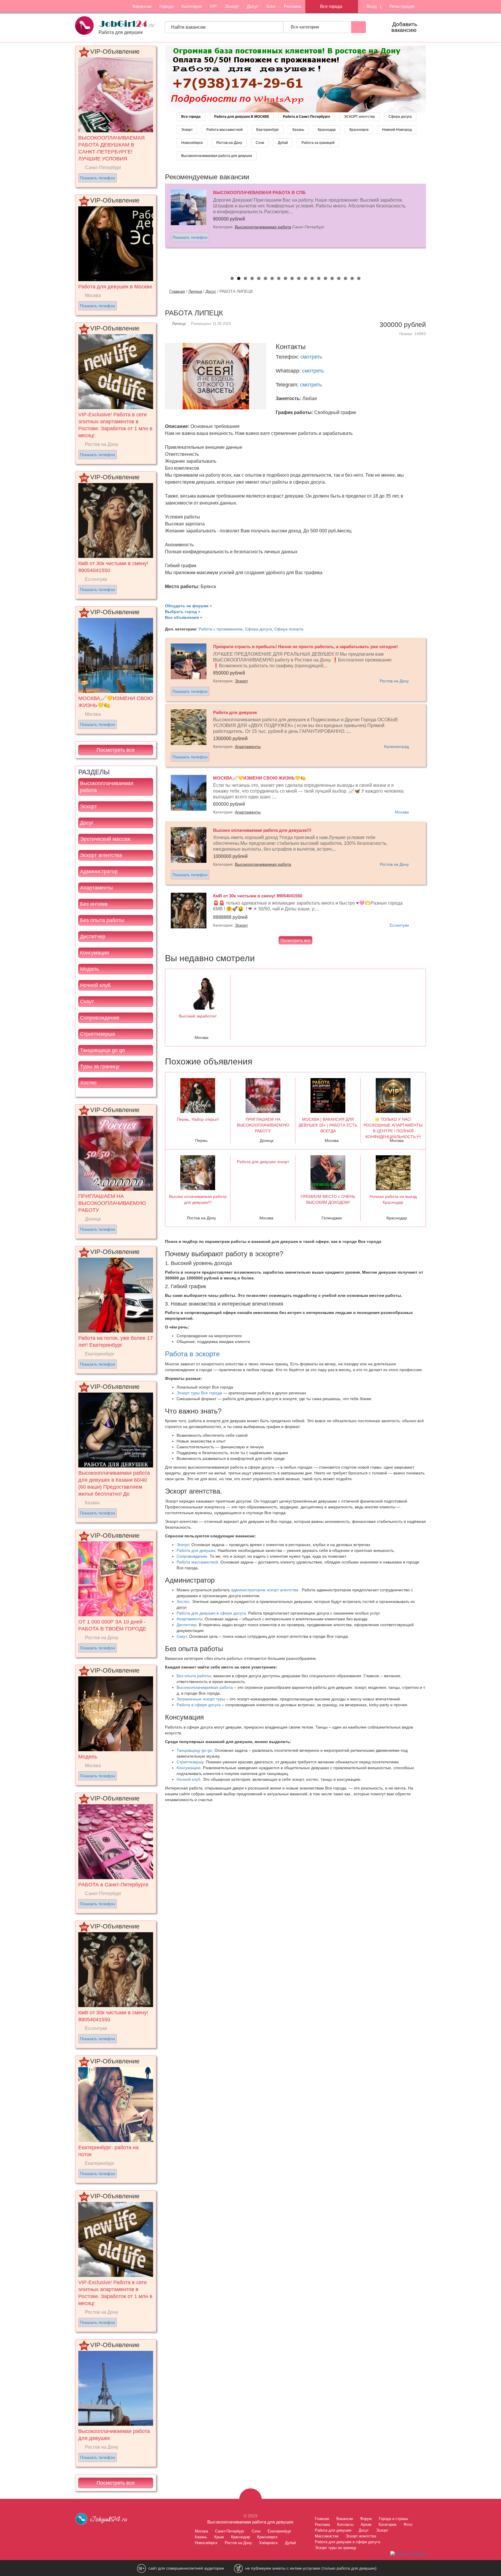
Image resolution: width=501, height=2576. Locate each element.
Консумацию (189, 1768)
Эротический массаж (105, 839)
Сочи (260, 143)
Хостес (88, 1083)
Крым (219, 2537)
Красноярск (359, 130)
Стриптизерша (98, 1034)
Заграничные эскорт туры (201, 1699)
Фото (408, 2525)
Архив (366, 2525)
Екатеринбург (268, 130)
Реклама (292, 6)
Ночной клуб (95, 985)
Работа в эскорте (192, 1354)
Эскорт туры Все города (199, 1393)
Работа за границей (318, 143)
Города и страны (393, 2519)
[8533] (295, 79)
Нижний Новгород (397, 130)
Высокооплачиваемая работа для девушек (217, 156)
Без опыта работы (102, 920)
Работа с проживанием (221, 629)
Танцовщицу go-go (194, 1750)
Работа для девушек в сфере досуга (211, 1613)
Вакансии (142, 6)
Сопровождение (100, 1018)
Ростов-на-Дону (229, 143)
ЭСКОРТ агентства (359, 117)
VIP (213, 6)
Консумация (95, 953)
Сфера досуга (400, 117)
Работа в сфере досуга (199, 1705)
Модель (89, 969)
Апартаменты (96, 888)
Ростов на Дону (394, 681)
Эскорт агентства (101, 855)
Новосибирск (192, 143)
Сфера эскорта (289, 629)
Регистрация (401, 6)
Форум (366, 2519)
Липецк (195, 291)
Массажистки (327, 2536)
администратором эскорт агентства (265, 1590)
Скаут (87, 1002)
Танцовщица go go (102, 1050)
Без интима (94, 904)
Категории (191, 6)
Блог (271, 6)
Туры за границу (100, 1066)
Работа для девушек (196, 1550)
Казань (298, 130)
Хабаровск (268, 2543)
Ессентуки (399, 925)
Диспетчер (93, 937)
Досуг (253, 6)
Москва (402, 812)
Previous (159, 226)
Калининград (396, 746)
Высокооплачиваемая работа (107, 787)
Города (166, 6)
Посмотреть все (116, 750)
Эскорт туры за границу (336, 2548)
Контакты (345, 2525)
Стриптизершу (190, 1762)
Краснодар (327, 130)
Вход (371, 6)
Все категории (305, 27)
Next (432, 226)
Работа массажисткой (225, 130)
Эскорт (232, 6)
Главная (177, 291)
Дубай (283, 143)
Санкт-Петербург (230, 2531)
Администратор (99, 872)
